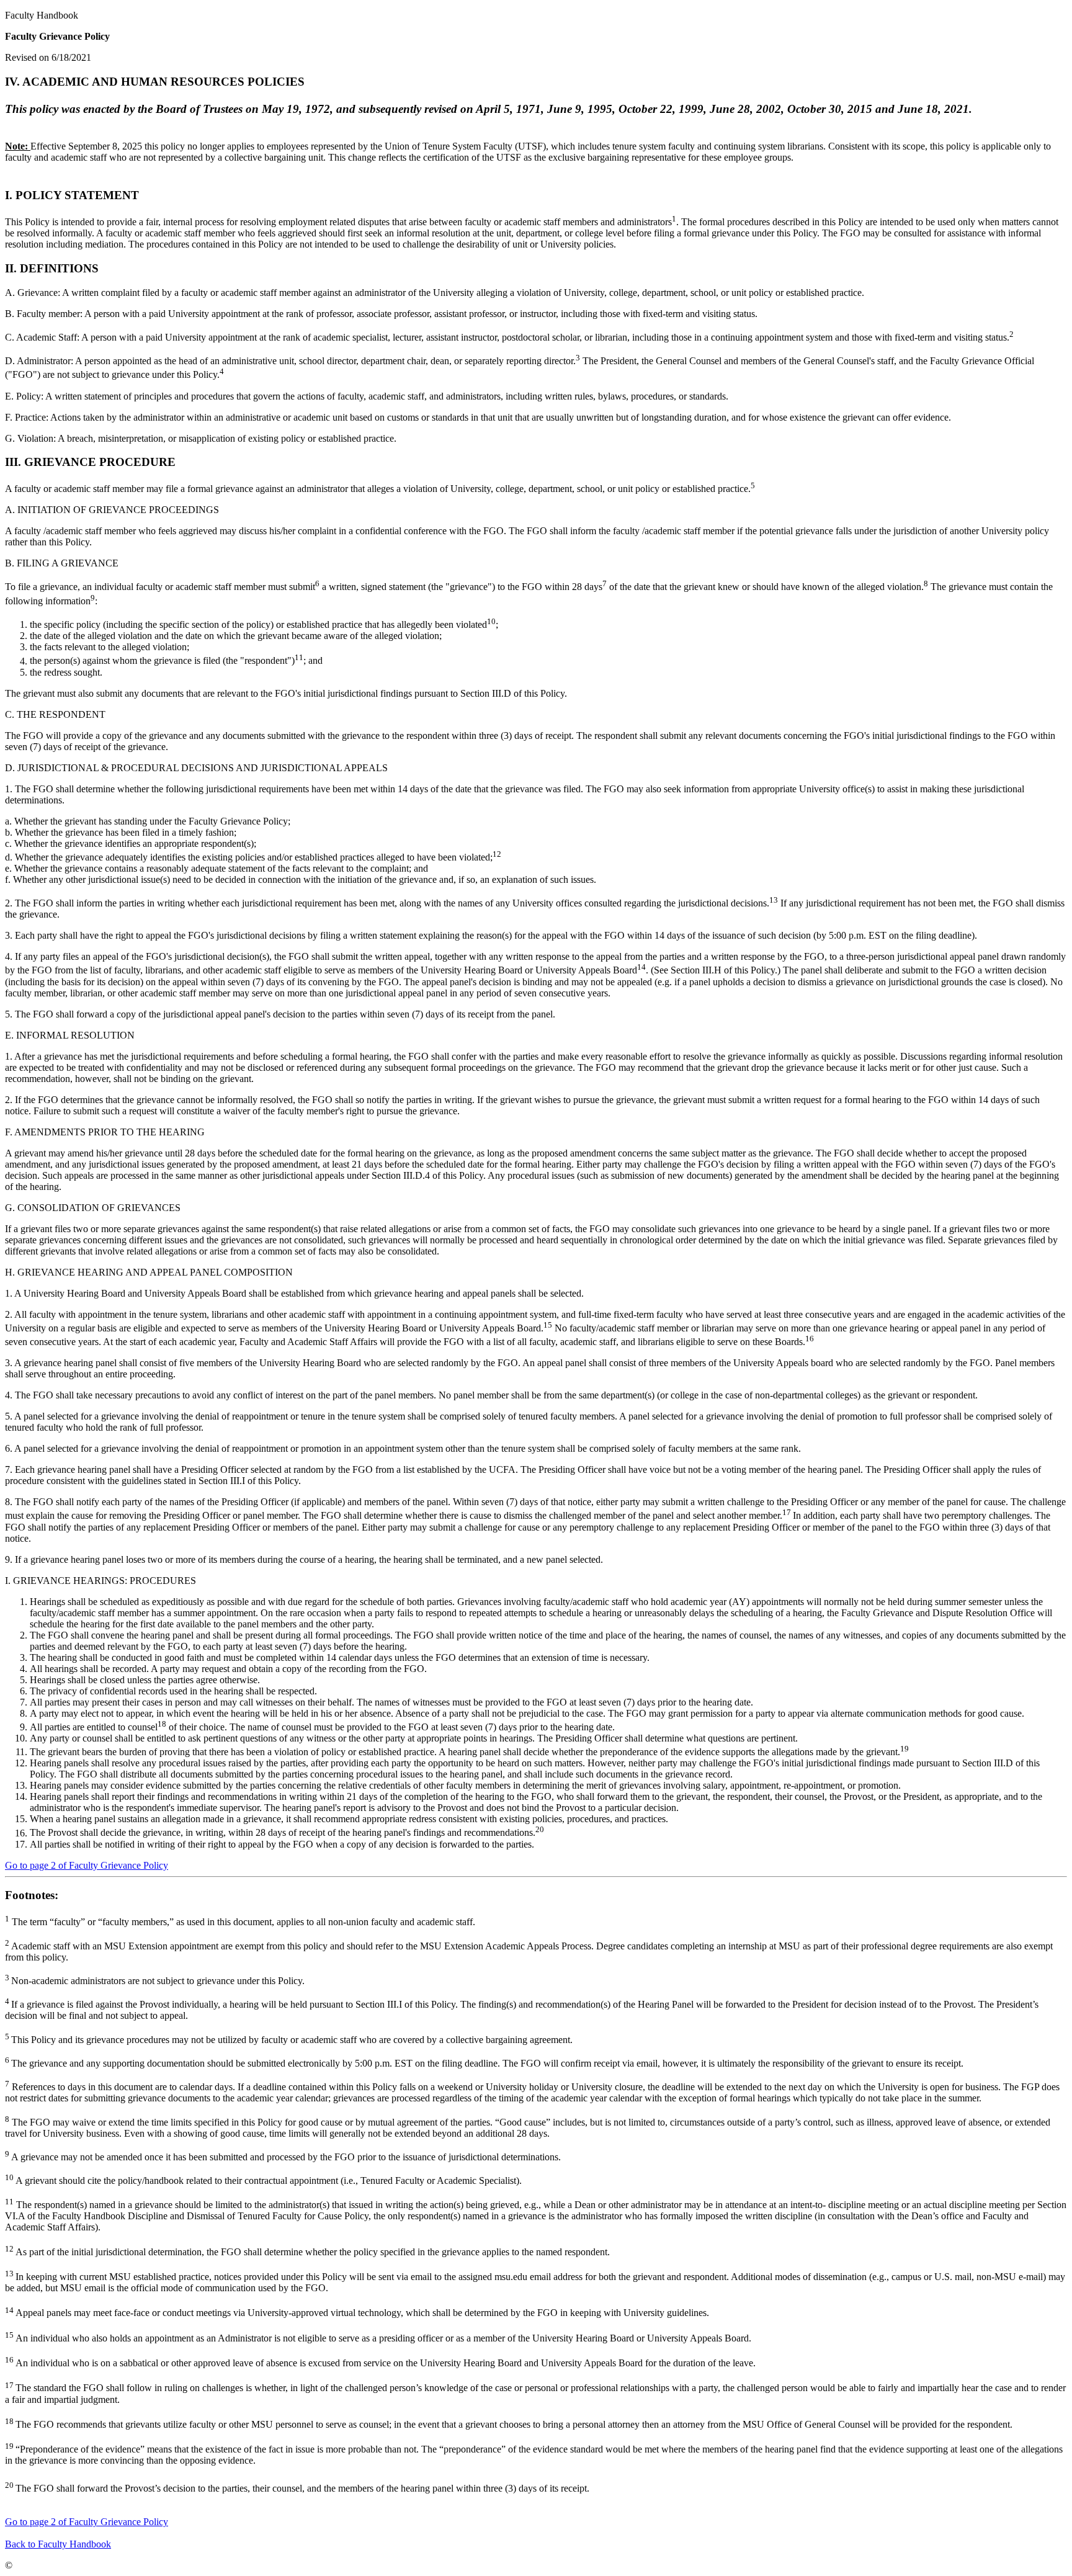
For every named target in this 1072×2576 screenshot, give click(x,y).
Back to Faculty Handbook (58, 2544)
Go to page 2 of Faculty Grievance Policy (87, 1865)
